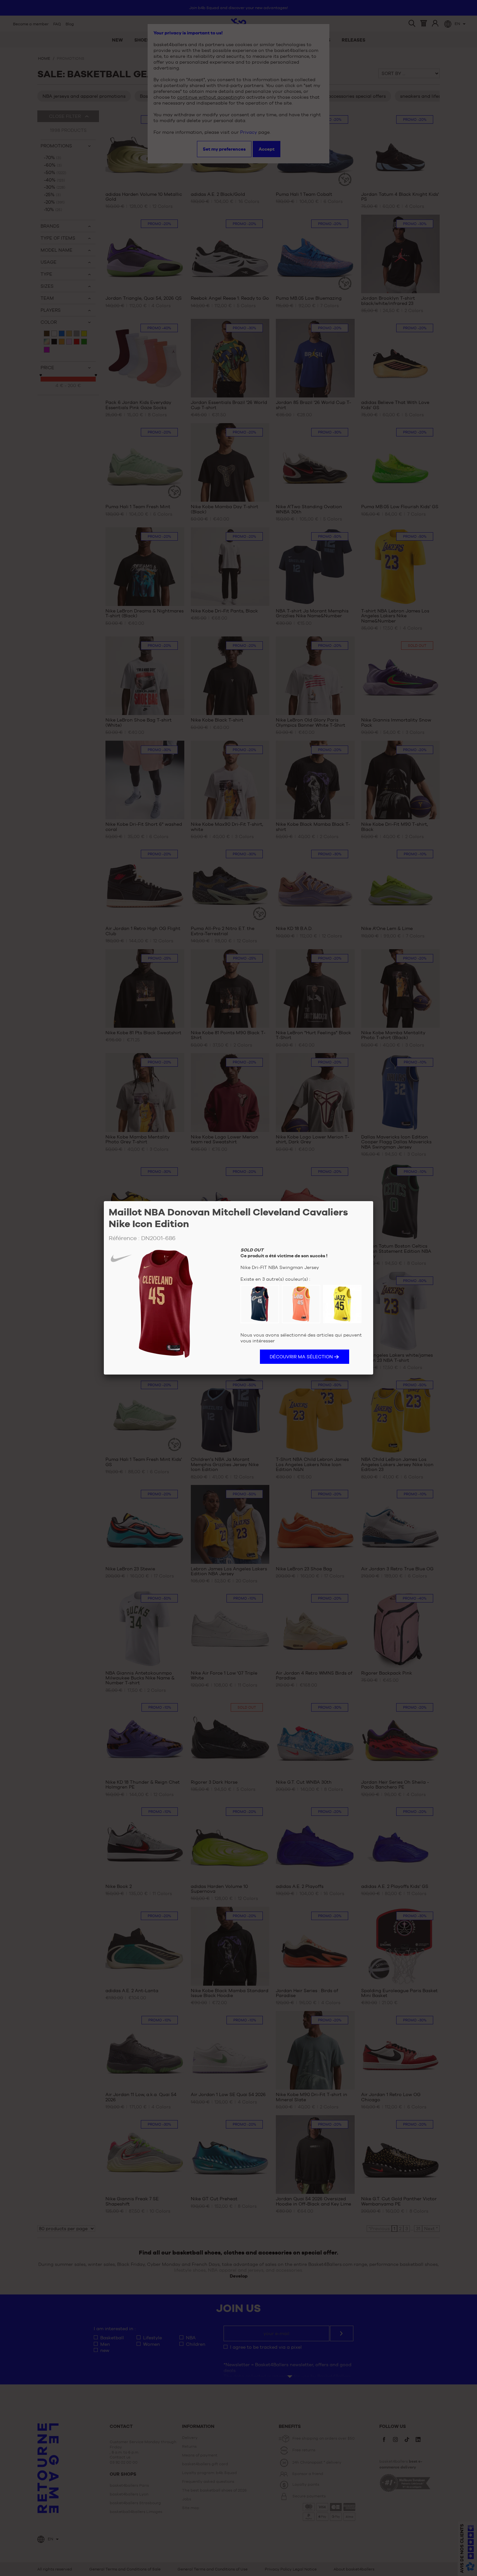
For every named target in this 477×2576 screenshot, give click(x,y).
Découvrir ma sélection (301, 1357)
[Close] (373, 1201)
